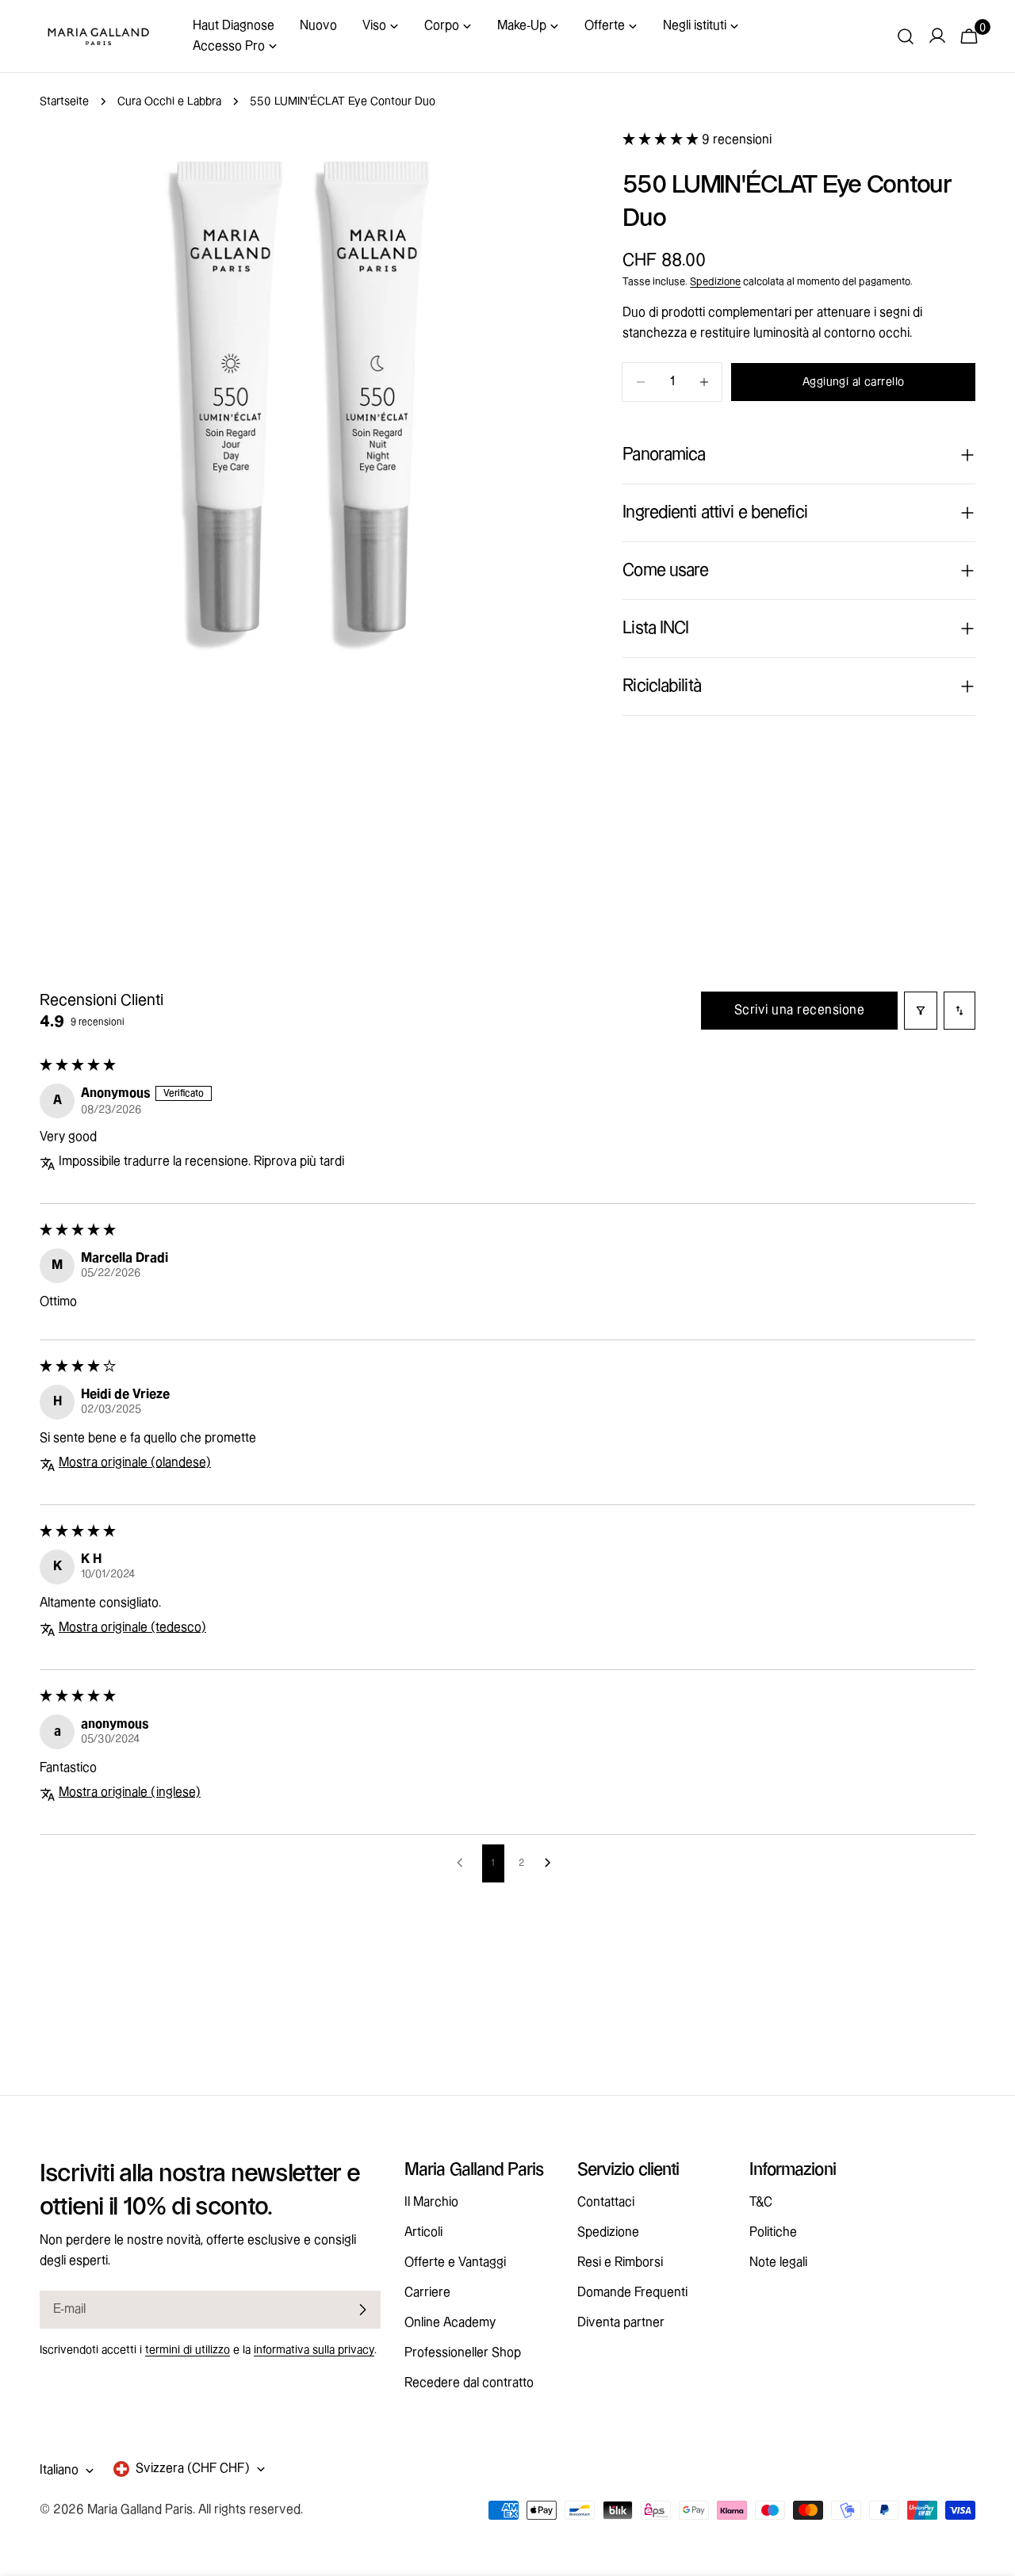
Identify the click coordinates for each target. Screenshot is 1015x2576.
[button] (662, 140)
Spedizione (715, 281)
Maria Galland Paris (140, 2510)
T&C (761, 2202)
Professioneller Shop (463, 2353)
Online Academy (450, 2323)
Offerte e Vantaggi (455, 2263)
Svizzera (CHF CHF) (193, 2469)
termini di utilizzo (188, 2350)
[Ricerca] (906, 36)
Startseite (64, 101)
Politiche (773, 2232)
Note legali (778, 2263)
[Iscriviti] (362, 2310)
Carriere (427, 2293)
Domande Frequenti (632, 2293)
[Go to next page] (552, 1863)
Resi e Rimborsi (620, 2263)
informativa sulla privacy (314, 2350)
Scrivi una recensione (799, 1010)
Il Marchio (431, 2202)
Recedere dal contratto (469, 2383)
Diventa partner (621, 2323)
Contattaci (606, 2202)
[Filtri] (921, 1011)
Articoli (423, 2232)
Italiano (59, 2470)
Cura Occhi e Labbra (169, 101)
